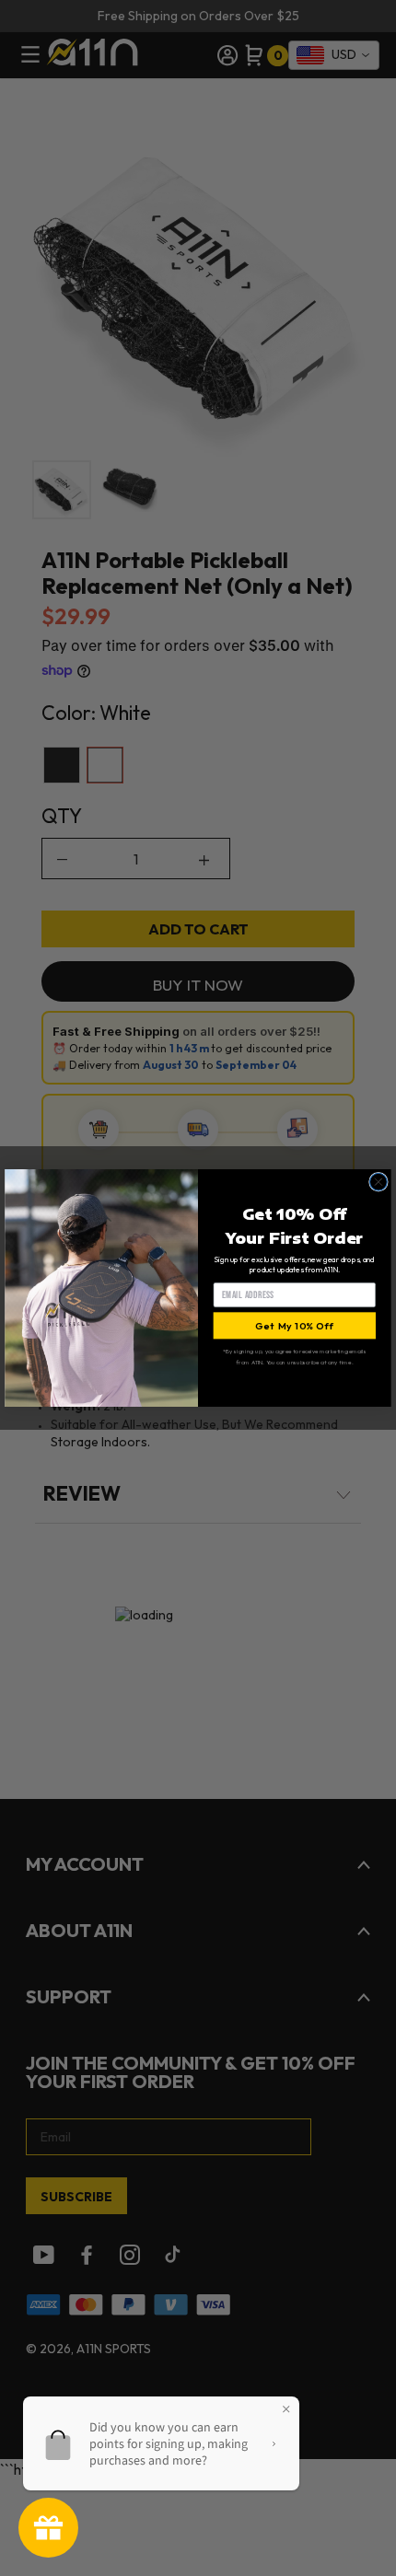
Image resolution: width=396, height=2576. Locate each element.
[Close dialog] (379, 1182)
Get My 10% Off (294, 1325)
